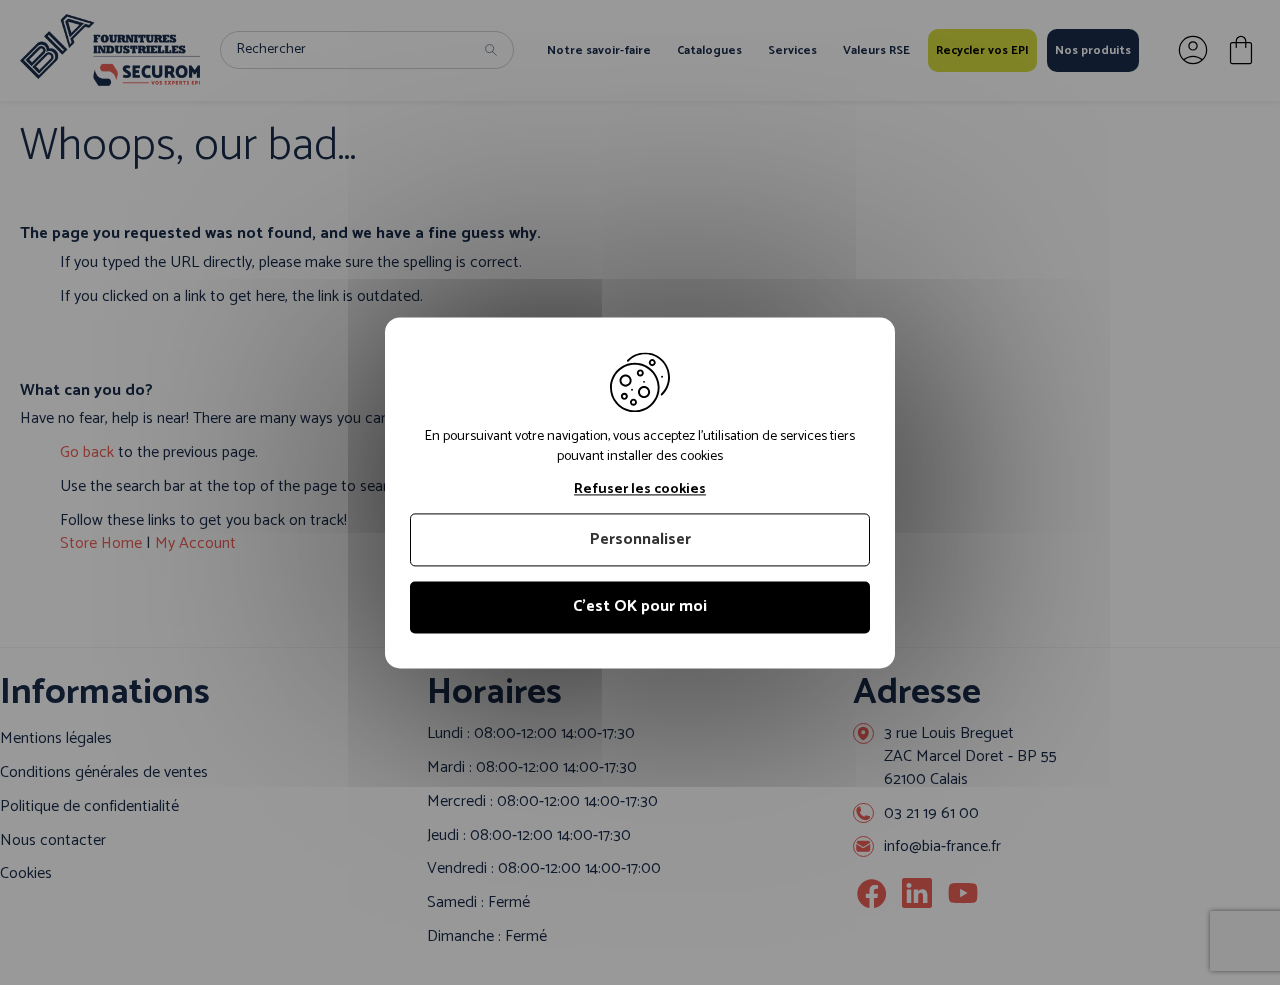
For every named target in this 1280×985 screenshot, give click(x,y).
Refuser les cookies (640, 490)
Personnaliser (640, 540)
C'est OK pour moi (640, 607)
